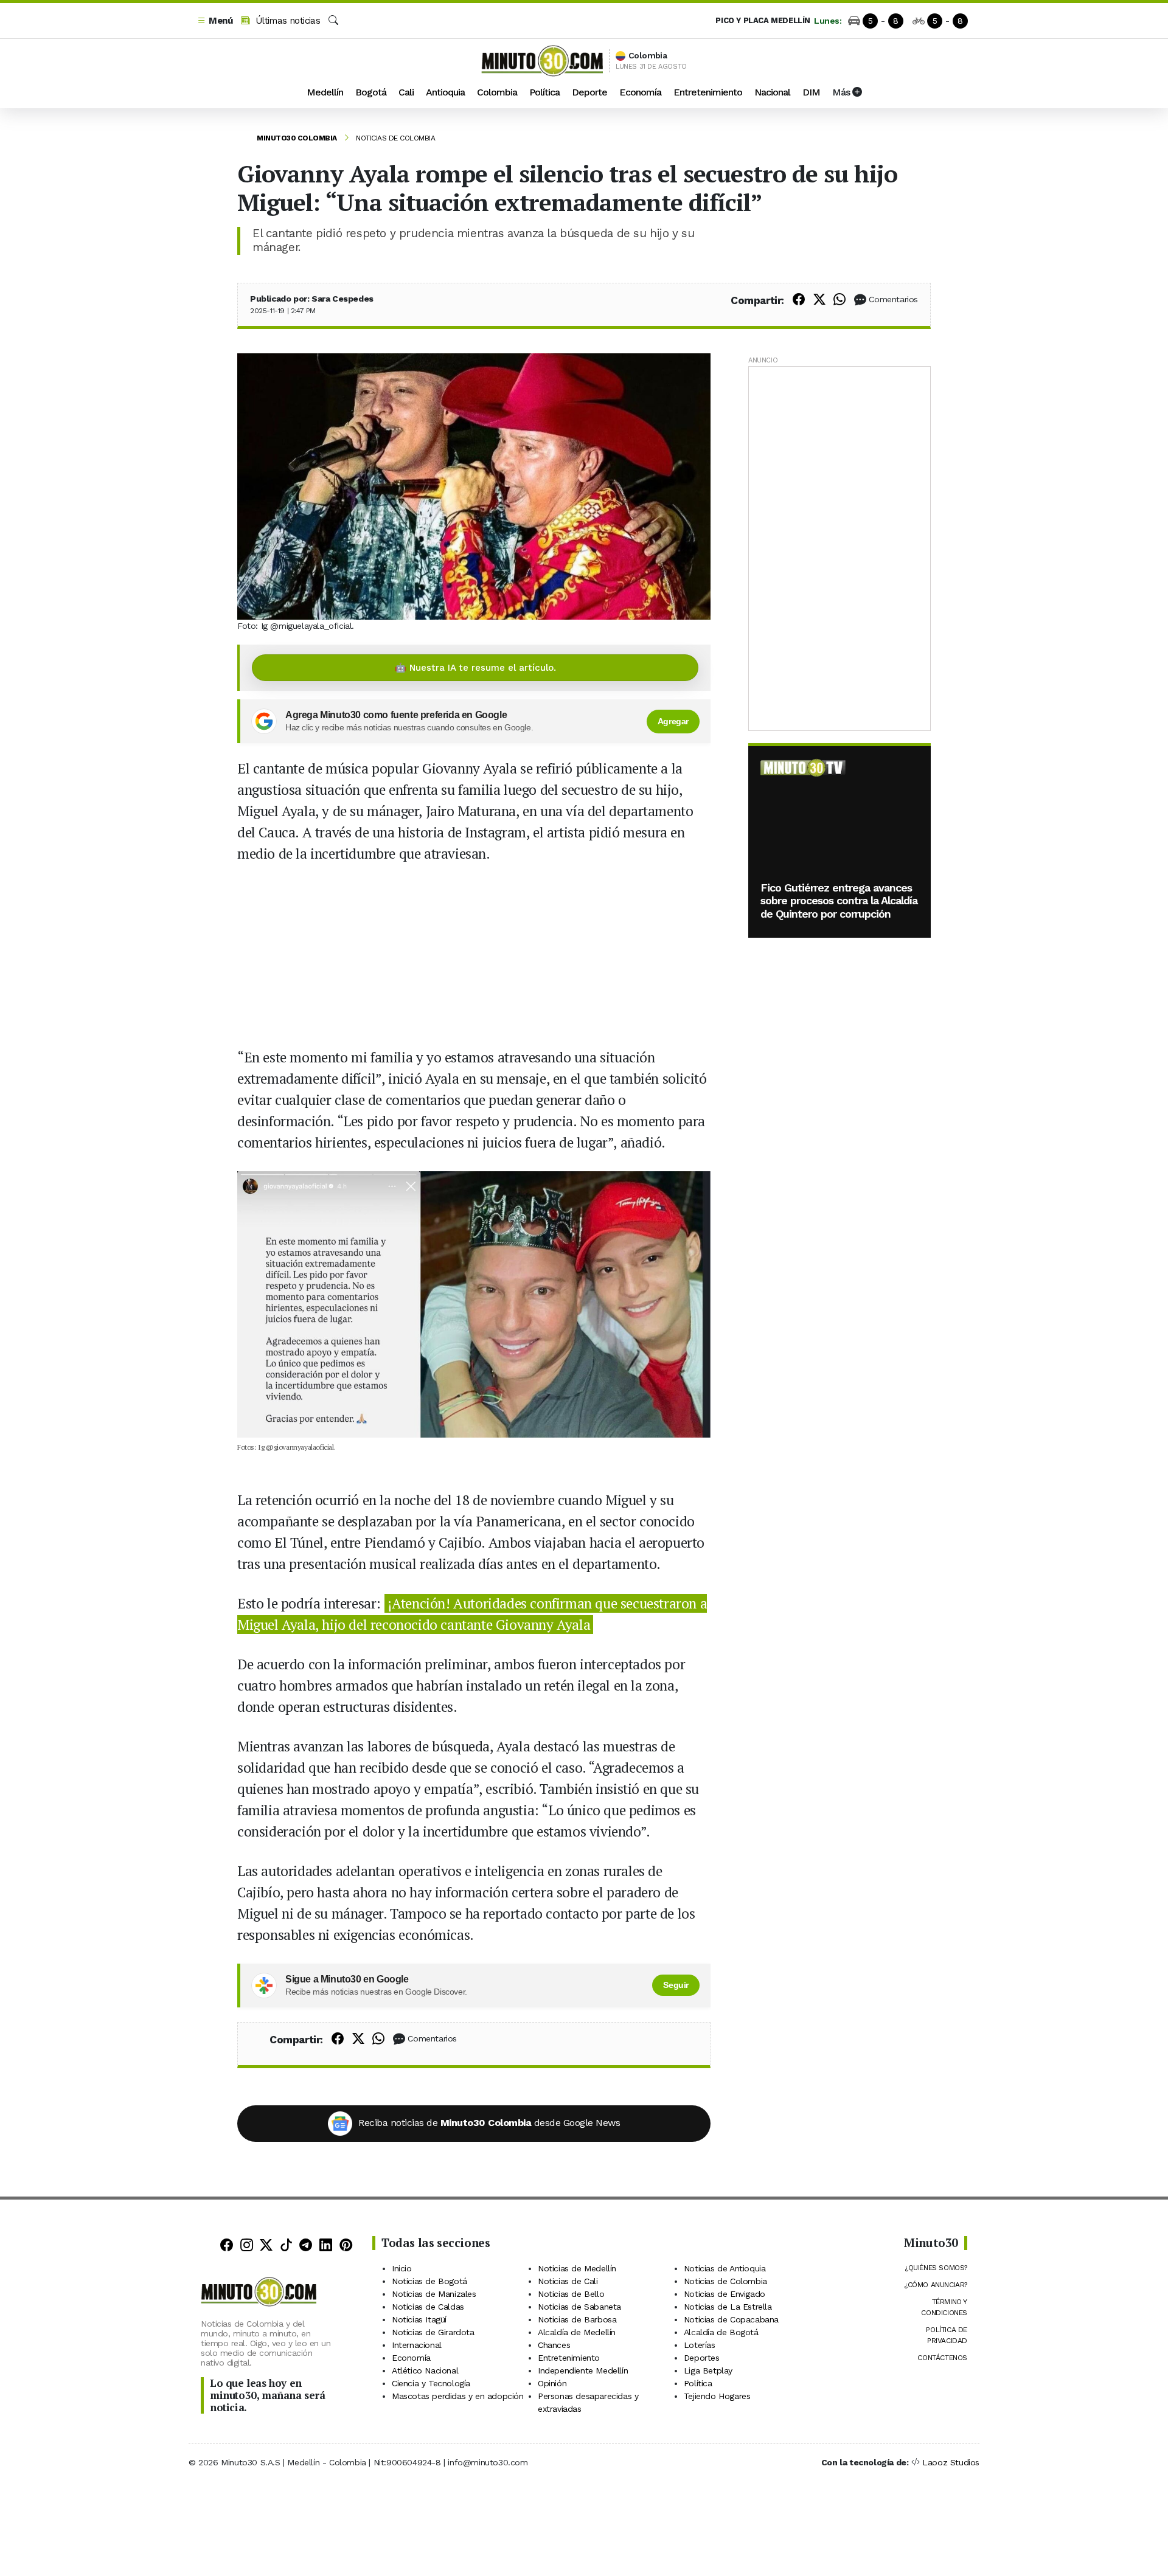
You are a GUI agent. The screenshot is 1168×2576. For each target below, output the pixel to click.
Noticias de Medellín (577, 2268)
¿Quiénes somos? (936, 2268)
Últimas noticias (286, 21)
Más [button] (842, 92)
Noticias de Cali (568, 2281)
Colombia (497, 92)
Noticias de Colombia (395, 138)
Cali (406, 92)
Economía (640, 92)
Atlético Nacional (425, 2370)
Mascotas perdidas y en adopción (458, 2396)
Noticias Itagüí (419, 2319)
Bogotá (371, 92)
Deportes (702, 2358)
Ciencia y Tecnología (431, 2383)
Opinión (552, 2383)
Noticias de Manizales (434, 2294)
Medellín (325, 92)
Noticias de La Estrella (728, 2307)
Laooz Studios (951, 2462)
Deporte (589, 92)
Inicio (402, 2268)
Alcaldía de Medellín (577, 2332)
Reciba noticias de (489, 2123)
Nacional (772, 92)
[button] (215, 21)
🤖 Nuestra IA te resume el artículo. (475, 668)
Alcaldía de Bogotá (721, 2332)
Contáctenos (942, 2358)
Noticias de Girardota (433, 2332)
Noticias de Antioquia (725, 2268)
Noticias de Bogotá (429, 2281)
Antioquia (445, 92)
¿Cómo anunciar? (936, 2285)
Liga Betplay (708, 2370)
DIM (811, 92)
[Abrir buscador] (333, 21)
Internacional (417, 2345)
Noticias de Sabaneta (579, 2307)
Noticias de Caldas (428, 2307)
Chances (554, 2345)
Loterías (700, 2345)
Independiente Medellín (583, 2370)
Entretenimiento (708, 92)
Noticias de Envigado (725, 2294)
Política (544, 92)
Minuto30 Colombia (297, 138)
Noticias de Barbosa (577, 2319)
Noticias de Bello (571, 2294)
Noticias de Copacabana (731, 2319)
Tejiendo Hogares (717, 2396)
